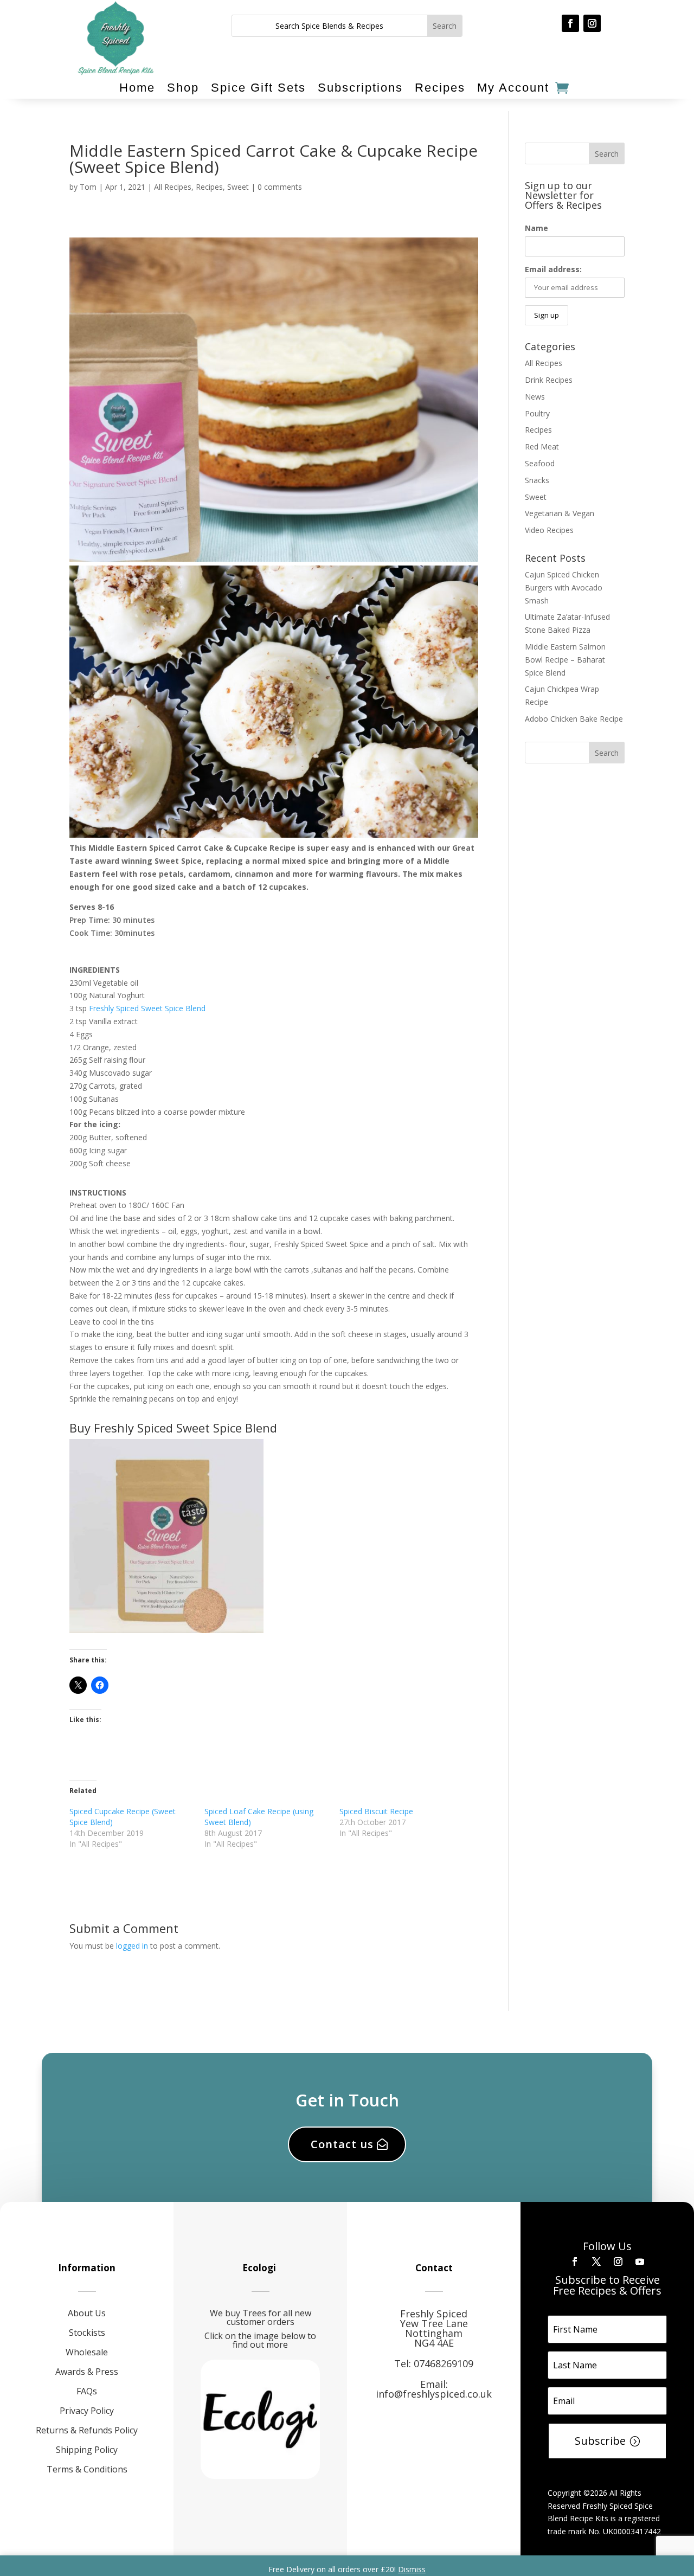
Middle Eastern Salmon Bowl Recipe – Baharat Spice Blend (565, 660)
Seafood (540, 463)
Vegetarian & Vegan (560, 513)
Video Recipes (549, 530)
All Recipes (173, 187)
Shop (183, 88)
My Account (513, 88)
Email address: (553, 269)
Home (137, 88)
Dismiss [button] (412, 2569)
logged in (132, 1946)
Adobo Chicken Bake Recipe (574, 719)
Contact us (342, 2144)
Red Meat (542, 447)
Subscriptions (360, 88)
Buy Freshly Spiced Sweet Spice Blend (173, 1428)
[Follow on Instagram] (592, 23)
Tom (88, 187)
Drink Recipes (549, 380)
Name (536, 228)
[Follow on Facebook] (570, 23)
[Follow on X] (596, 2262)
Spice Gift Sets (258, 88)
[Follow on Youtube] (640, 2262)
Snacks (537, 480)
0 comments (280, 187)
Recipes (440, 88)
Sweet (238, 187)
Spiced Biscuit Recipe (376, 1811)
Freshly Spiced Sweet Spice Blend (147, 1008)
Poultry (537, 413)
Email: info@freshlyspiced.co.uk (434, 2389)
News (535, 397)
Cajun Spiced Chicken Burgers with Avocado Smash (564, 587)
